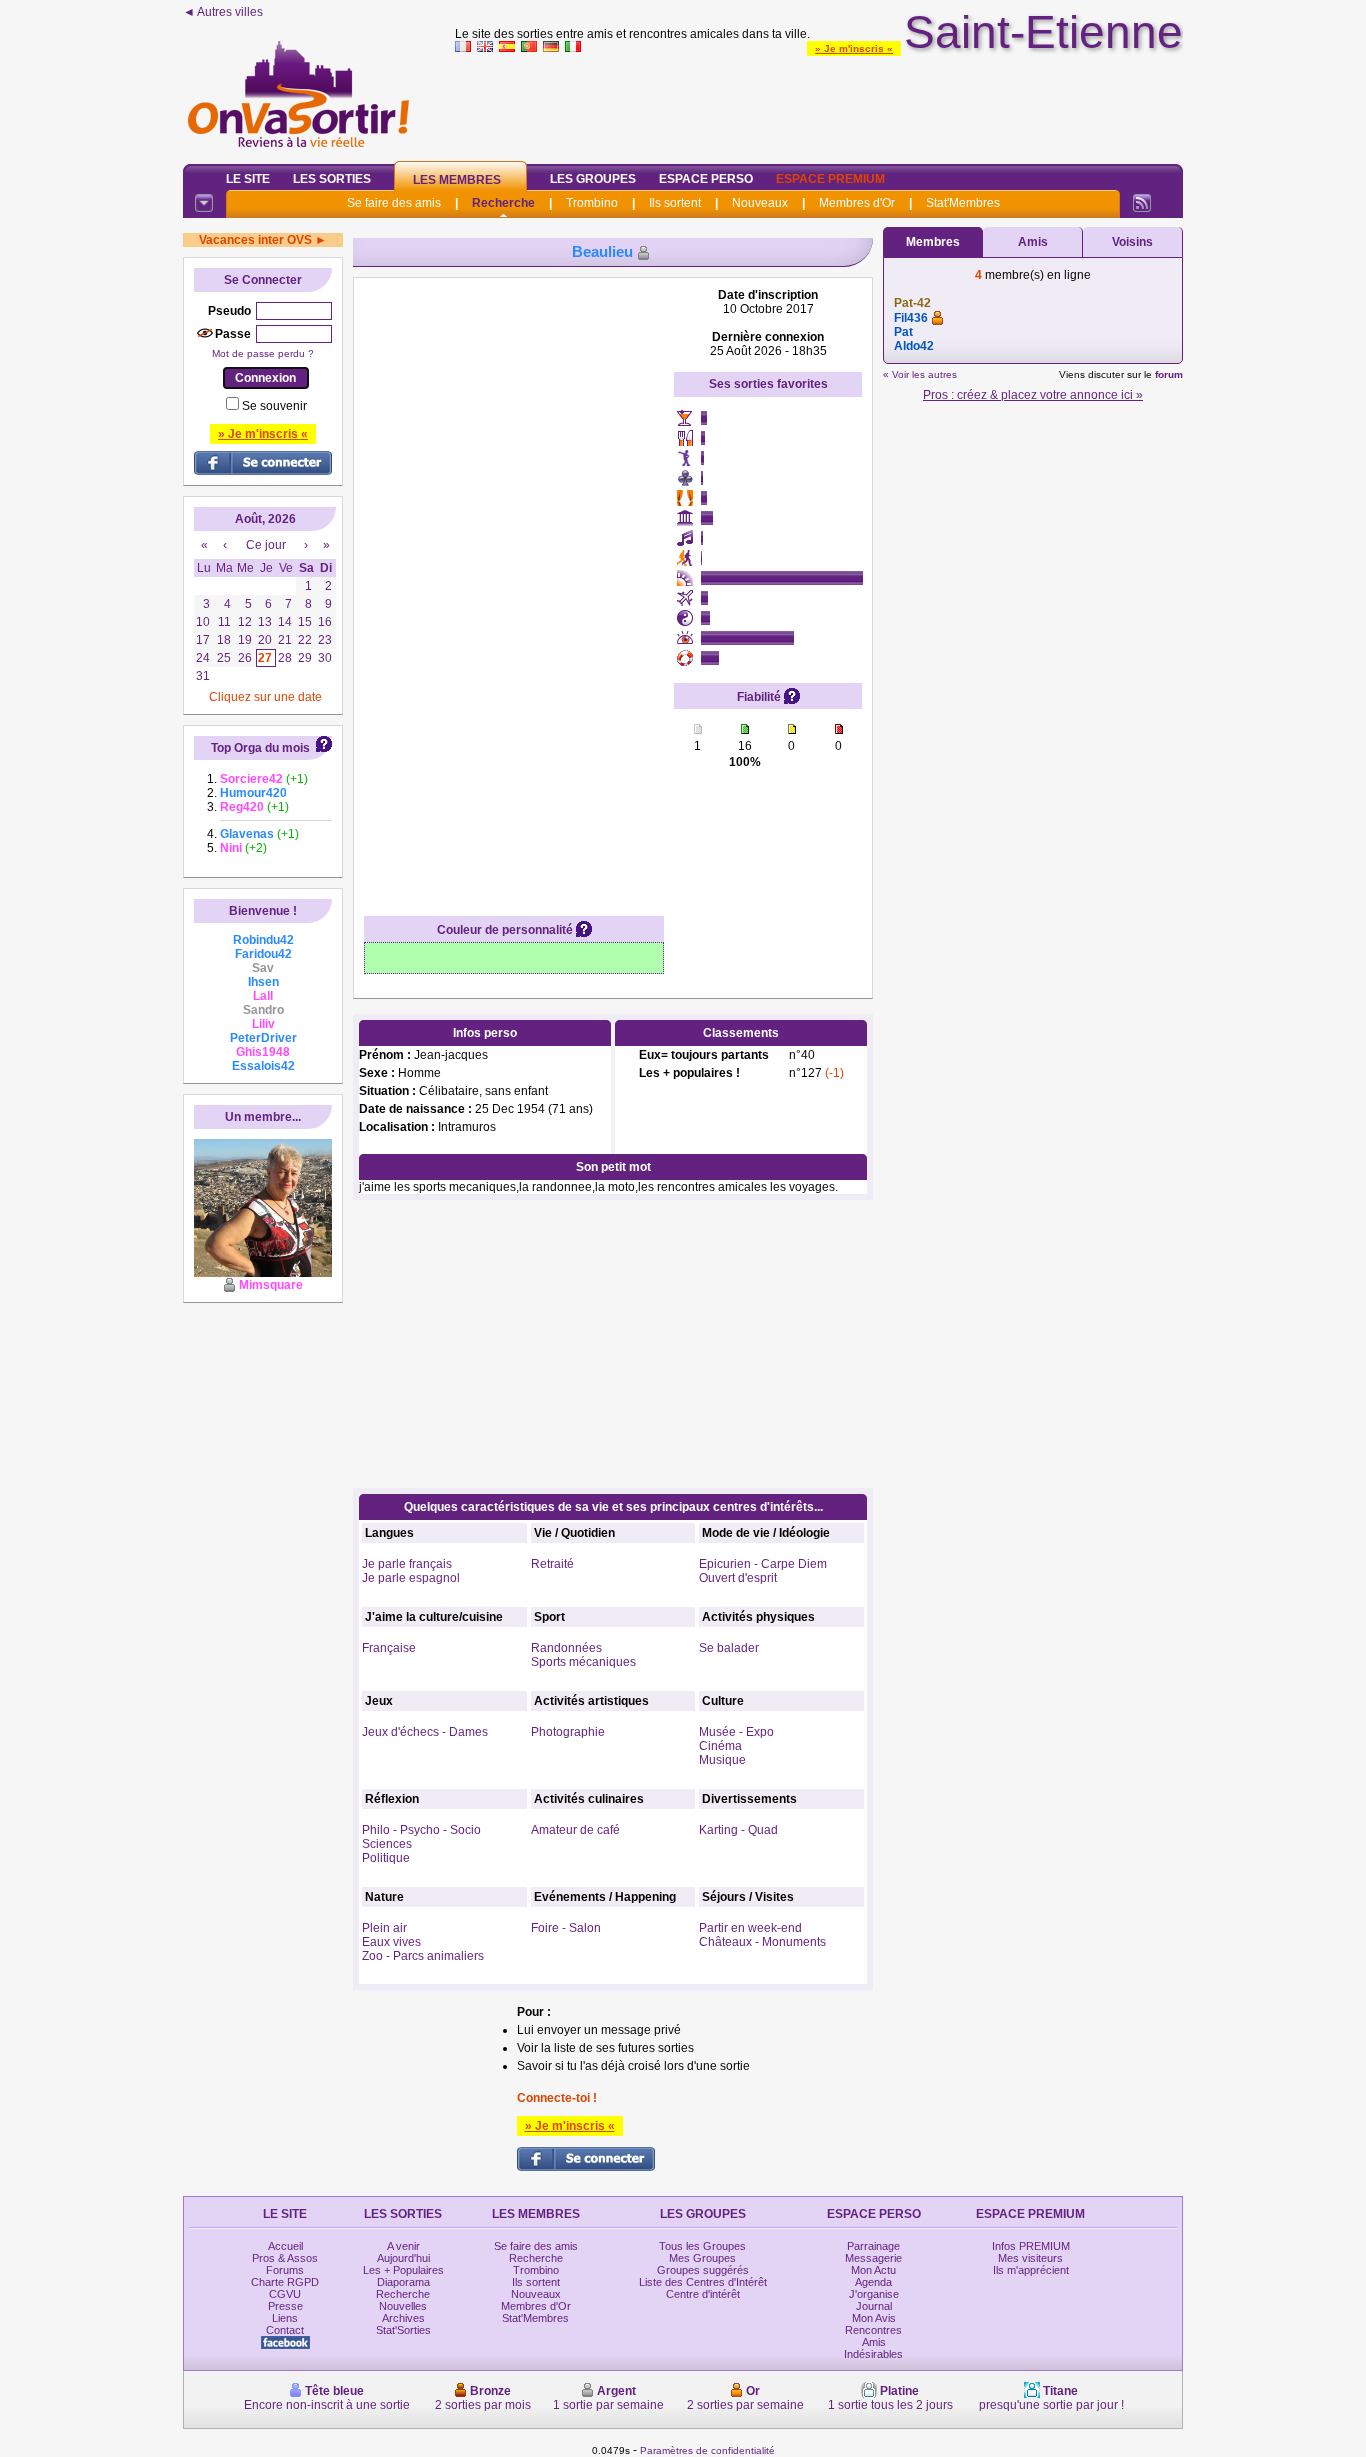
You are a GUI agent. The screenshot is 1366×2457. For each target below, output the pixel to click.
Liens (285, 2318)
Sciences (387, 1844)
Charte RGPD (285, 2282)
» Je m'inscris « (854, 48)
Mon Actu (873, 2270)
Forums (285, 2270)
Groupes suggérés (703, 2270)
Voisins (1132, 242)
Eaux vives (391, 1942)
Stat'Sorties (403, 2330)
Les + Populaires (403, 2270)
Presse (285, 2306)
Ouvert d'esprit (738, 1578)
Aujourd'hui (403, 2258)
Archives (403, 2318)
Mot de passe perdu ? (263, 353)
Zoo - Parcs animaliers (423, 1956)
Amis (1033, 242)
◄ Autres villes (223, 12)
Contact (285, 2330)
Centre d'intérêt (703, 2294)
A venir (403, 2246)
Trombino (592, 203)
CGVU (285, 2294)
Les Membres (457, 180)
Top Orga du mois (260, 748)
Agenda (873, 2282)
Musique (722, 1760)
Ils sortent (675, 203)
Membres (933, 242)
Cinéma (720, 1746)
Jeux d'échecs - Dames (425, 1732)
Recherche (503, 203)
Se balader (729, 1648)
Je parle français (407, 1564)
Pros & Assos (285, 2258)
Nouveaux (760, 203)
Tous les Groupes (702, 2246)
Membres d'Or (857, 203)
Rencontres (873, 2330)
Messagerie (873, 2258)
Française (389, 1648)
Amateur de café (575, 1830)
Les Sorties (332, 179)
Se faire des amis (394, 203)
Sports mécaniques (583, 1662)
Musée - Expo (736, 1732)
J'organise (874, 2294)
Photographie (568, 1732)
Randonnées (566, 1648)
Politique (386, 1858)
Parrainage (873, 2246)
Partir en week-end (750, 1928)
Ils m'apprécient (1031, 2270)
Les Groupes (593, 179)
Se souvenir (274, 406)
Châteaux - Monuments (762, 1942)
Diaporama (403, 2282)
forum (1169, 374)
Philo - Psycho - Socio (421, 1830)
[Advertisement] (819, 104)
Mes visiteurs (1030, 2258)
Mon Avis (874, 2318)
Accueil (285, 2246)
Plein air (384, 1928)
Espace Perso (706, 179)
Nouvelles (403, 2306)
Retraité (552, 1564)
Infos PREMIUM (1031, 2246)
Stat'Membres (963, 203)
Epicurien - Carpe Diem (763, 1564)
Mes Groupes (702, 2258)
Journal (874, 2306)
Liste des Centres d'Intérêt (703, 2282)
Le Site (248, 179)
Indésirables (873, 2354)
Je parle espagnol (411, 1578)
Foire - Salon (566, 1928)
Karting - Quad (738, 1830)
